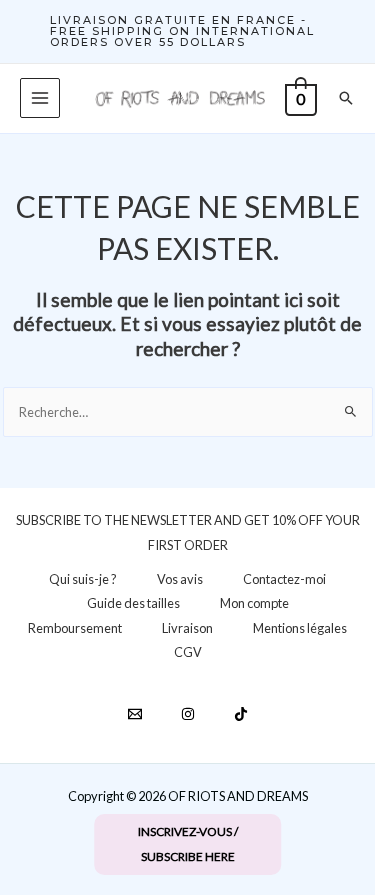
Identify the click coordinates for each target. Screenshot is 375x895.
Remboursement (75, 628)
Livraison (187, 628)
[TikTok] (241, 714)
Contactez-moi (284, 579)
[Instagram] (188, 714)
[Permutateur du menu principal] (40, 98)
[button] (187, 31)
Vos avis (180, 579)
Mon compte (254, 603)
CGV (188, 652)
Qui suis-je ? (83, 579)
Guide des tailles (133, 603)
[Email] (135, 714)
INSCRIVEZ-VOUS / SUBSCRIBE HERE (188, 843)
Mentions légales (300, 628)
